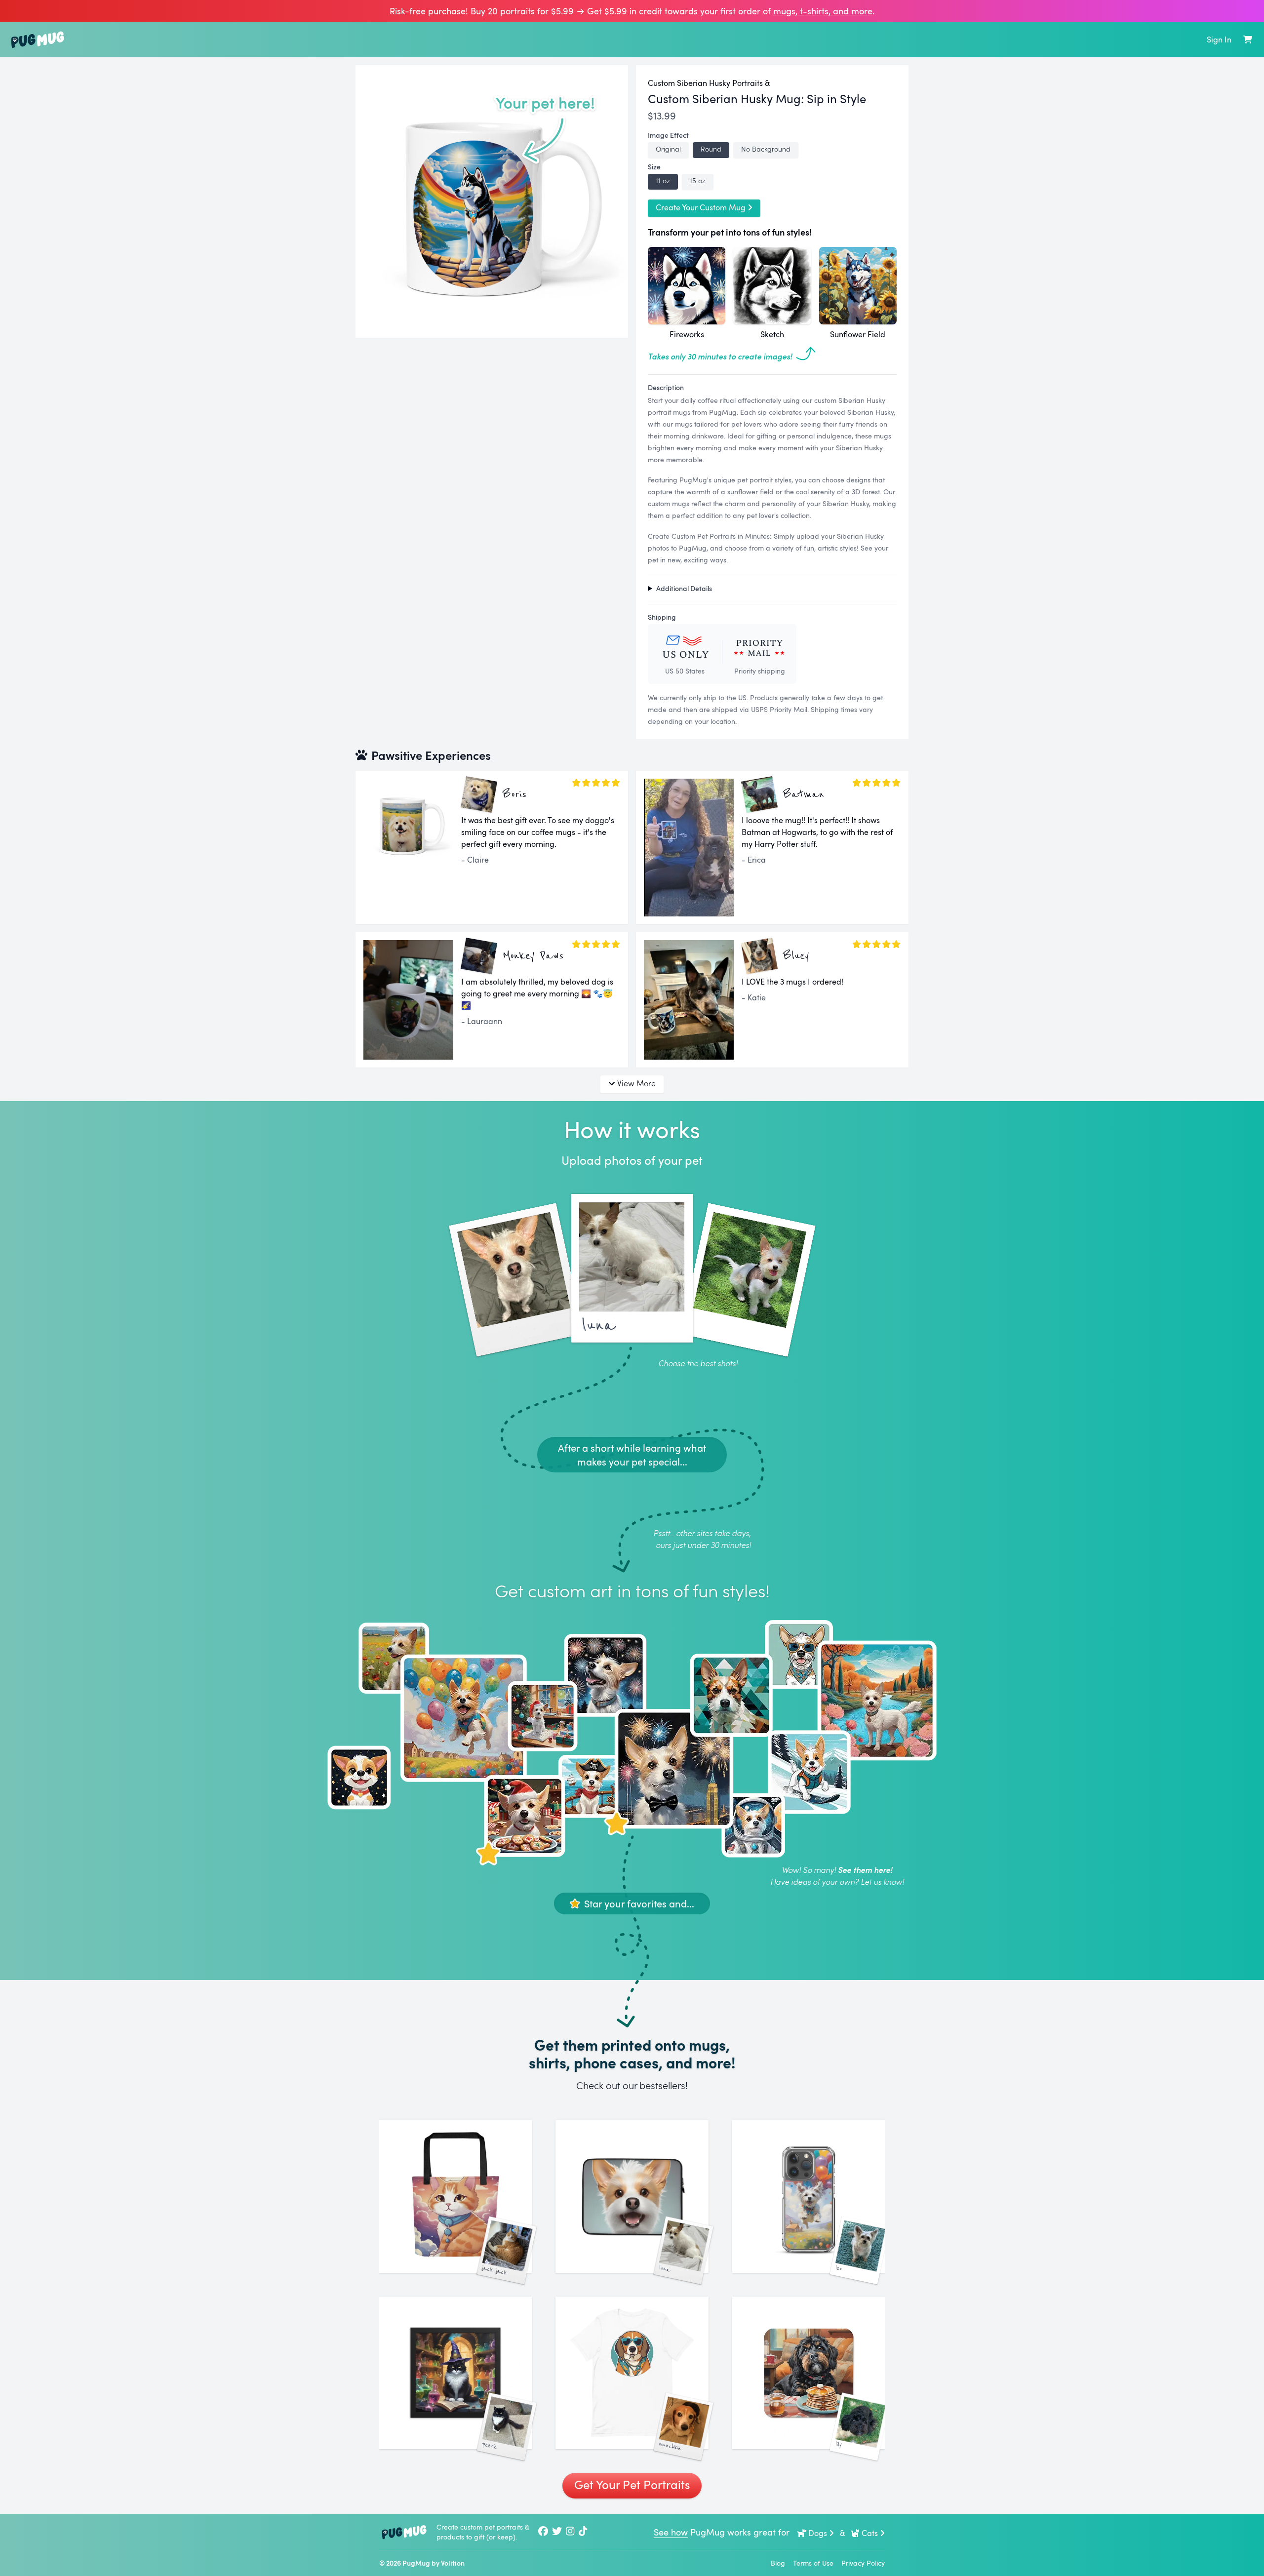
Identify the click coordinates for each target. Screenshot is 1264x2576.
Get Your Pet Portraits (632, 2484)
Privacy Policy (863, 2563)
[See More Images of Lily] (809, 2373)
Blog (778, 2563)
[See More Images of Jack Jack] (455, 2197)
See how (671, 2532)
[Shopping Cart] (1248, 40)
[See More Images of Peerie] (455, 2373)
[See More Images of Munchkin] (632, 2373)
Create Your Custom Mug (701, 207)
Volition (453, 2563)
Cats (870, 2533)
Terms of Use (813, 2563)
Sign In (1219, 40)
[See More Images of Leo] (809, 2197)
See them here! (865, 1870)
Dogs (818, 2533)
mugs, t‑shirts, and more (823, 11)
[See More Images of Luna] (632, 2197)
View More (636, 1083)
